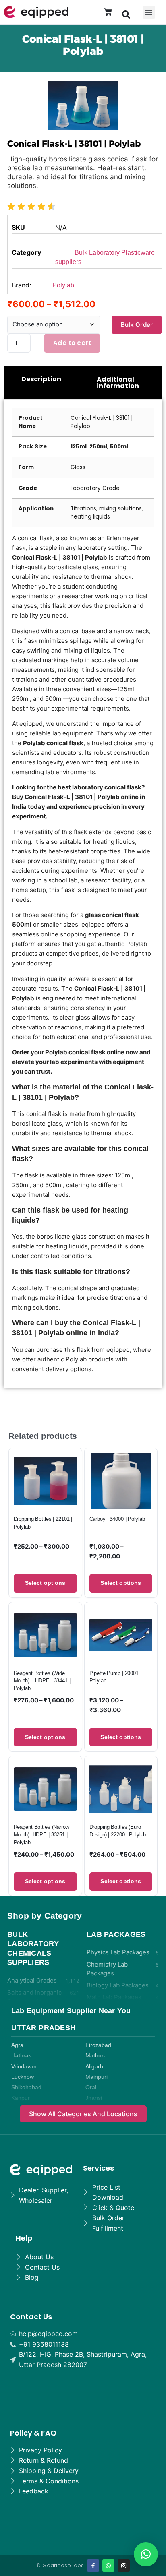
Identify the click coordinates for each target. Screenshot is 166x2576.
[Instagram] (124, 2566)
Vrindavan (24, 2067)
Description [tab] (41, 379)
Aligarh (94, 2067)
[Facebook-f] (93, 2566)
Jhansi (94, 2098)
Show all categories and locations (83, 2114)
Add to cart (72, 343)
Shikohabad (26, 2087)
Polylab (63, 285)
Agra (17, 2045)
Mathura (96, 2056)
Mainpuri (96, 2077)
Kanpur (21, 2098)
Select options (45, 1583)
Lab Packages (116, 1934)
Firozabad (98, 2045)
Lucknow (23, 2077)
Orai (91, 2087)
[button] (126, 14)
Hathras (21, 2056)
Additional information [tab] (118, 383)
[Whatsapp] (108, 2566)
